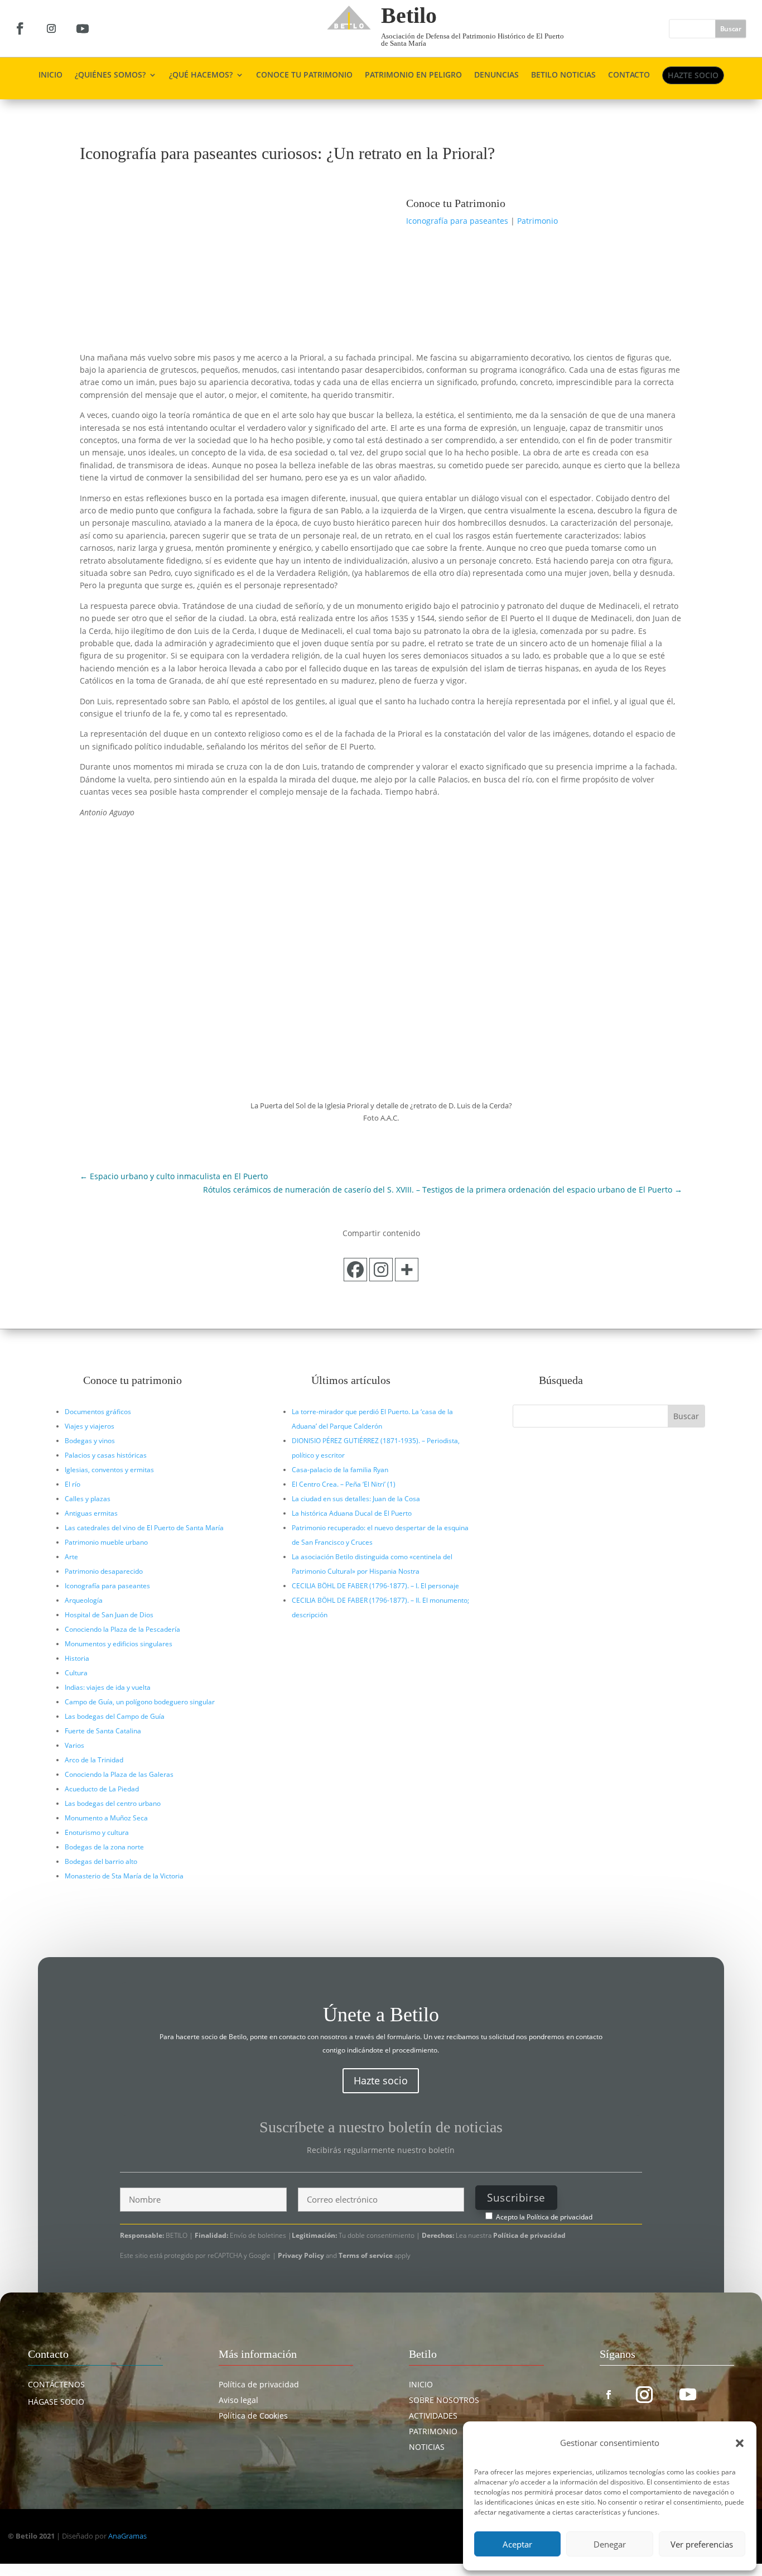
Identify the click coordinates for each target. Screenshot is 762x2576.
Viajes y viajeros (90, 1426)
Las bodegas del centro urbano (113, 1803)
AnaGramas (127, 2536)
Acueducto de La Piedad (102, 1789)
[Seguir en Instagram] (51, 28)
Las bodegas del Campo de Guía (115, 1716)
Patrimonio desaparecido (104, 1571)
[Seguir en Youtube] (83, 28)
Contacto (629, 75)
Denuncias (496, 75)
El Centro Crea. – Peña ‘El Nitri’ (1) (344, 1484)
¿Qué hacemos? (201, 75)
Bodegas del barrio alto (101, 1861)
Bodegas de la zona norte (104, 1847)
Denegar (610, 2544)
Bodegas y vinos (90, 1441)
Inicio (50, 75)
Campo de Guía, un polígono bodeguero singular (140, 1702)
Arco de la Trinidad (94, 1760)
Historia (77, 1658)
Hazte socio (381, 2080)
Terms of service (366, 2255)
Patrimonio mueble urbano (106, 1542)
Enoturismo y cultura (97, 1832)
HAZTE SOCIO (693, 75)
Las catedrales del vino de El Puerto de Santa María (144, 1528)
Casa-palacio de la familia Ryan (340, 1470)
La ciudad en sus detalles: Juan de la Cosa (356, 1499)
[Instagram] (381, 1270)
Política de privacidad (560, 2217)
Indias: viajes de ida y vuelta (108, 1687)
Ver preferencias (702, 2544)
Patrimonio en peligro (413, 75)
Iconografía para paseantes (457, 221)
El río (73, 1484)
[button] (740, 2443)
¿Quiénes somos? (110, 75)
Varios (74, 1745)
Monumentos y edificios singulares (119, 1644)
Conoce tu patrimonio (304, 75)
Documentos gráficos (98, 1412)
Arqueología (84, 1600)
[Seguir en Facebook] (20, 28)
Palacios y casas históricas (106, 1455)
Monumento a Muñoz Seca (106, 1818)
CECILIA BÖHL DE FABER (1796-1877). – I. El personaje (375, 1586)
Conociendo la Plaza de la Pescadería (122, 1629)
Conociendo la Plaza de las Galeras (119, 1774)
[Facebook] (355, 1270)
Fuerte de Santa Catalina (103, 1731)
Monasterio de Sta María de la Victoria (124, 1876)
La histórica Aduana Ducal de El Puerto (352, 1513)
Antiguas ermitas (91, 1513)
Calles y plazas (88, 1499)
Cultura (76, 1673)
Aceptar (517, 2544)
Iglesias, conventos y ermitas (109, 1470)
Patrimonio (537, 221)
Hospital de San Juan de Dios (109, 1615)
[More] (407, 1270)
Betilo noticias (563, 75)
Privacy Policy (302, 2255)
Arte (71, 1557)
